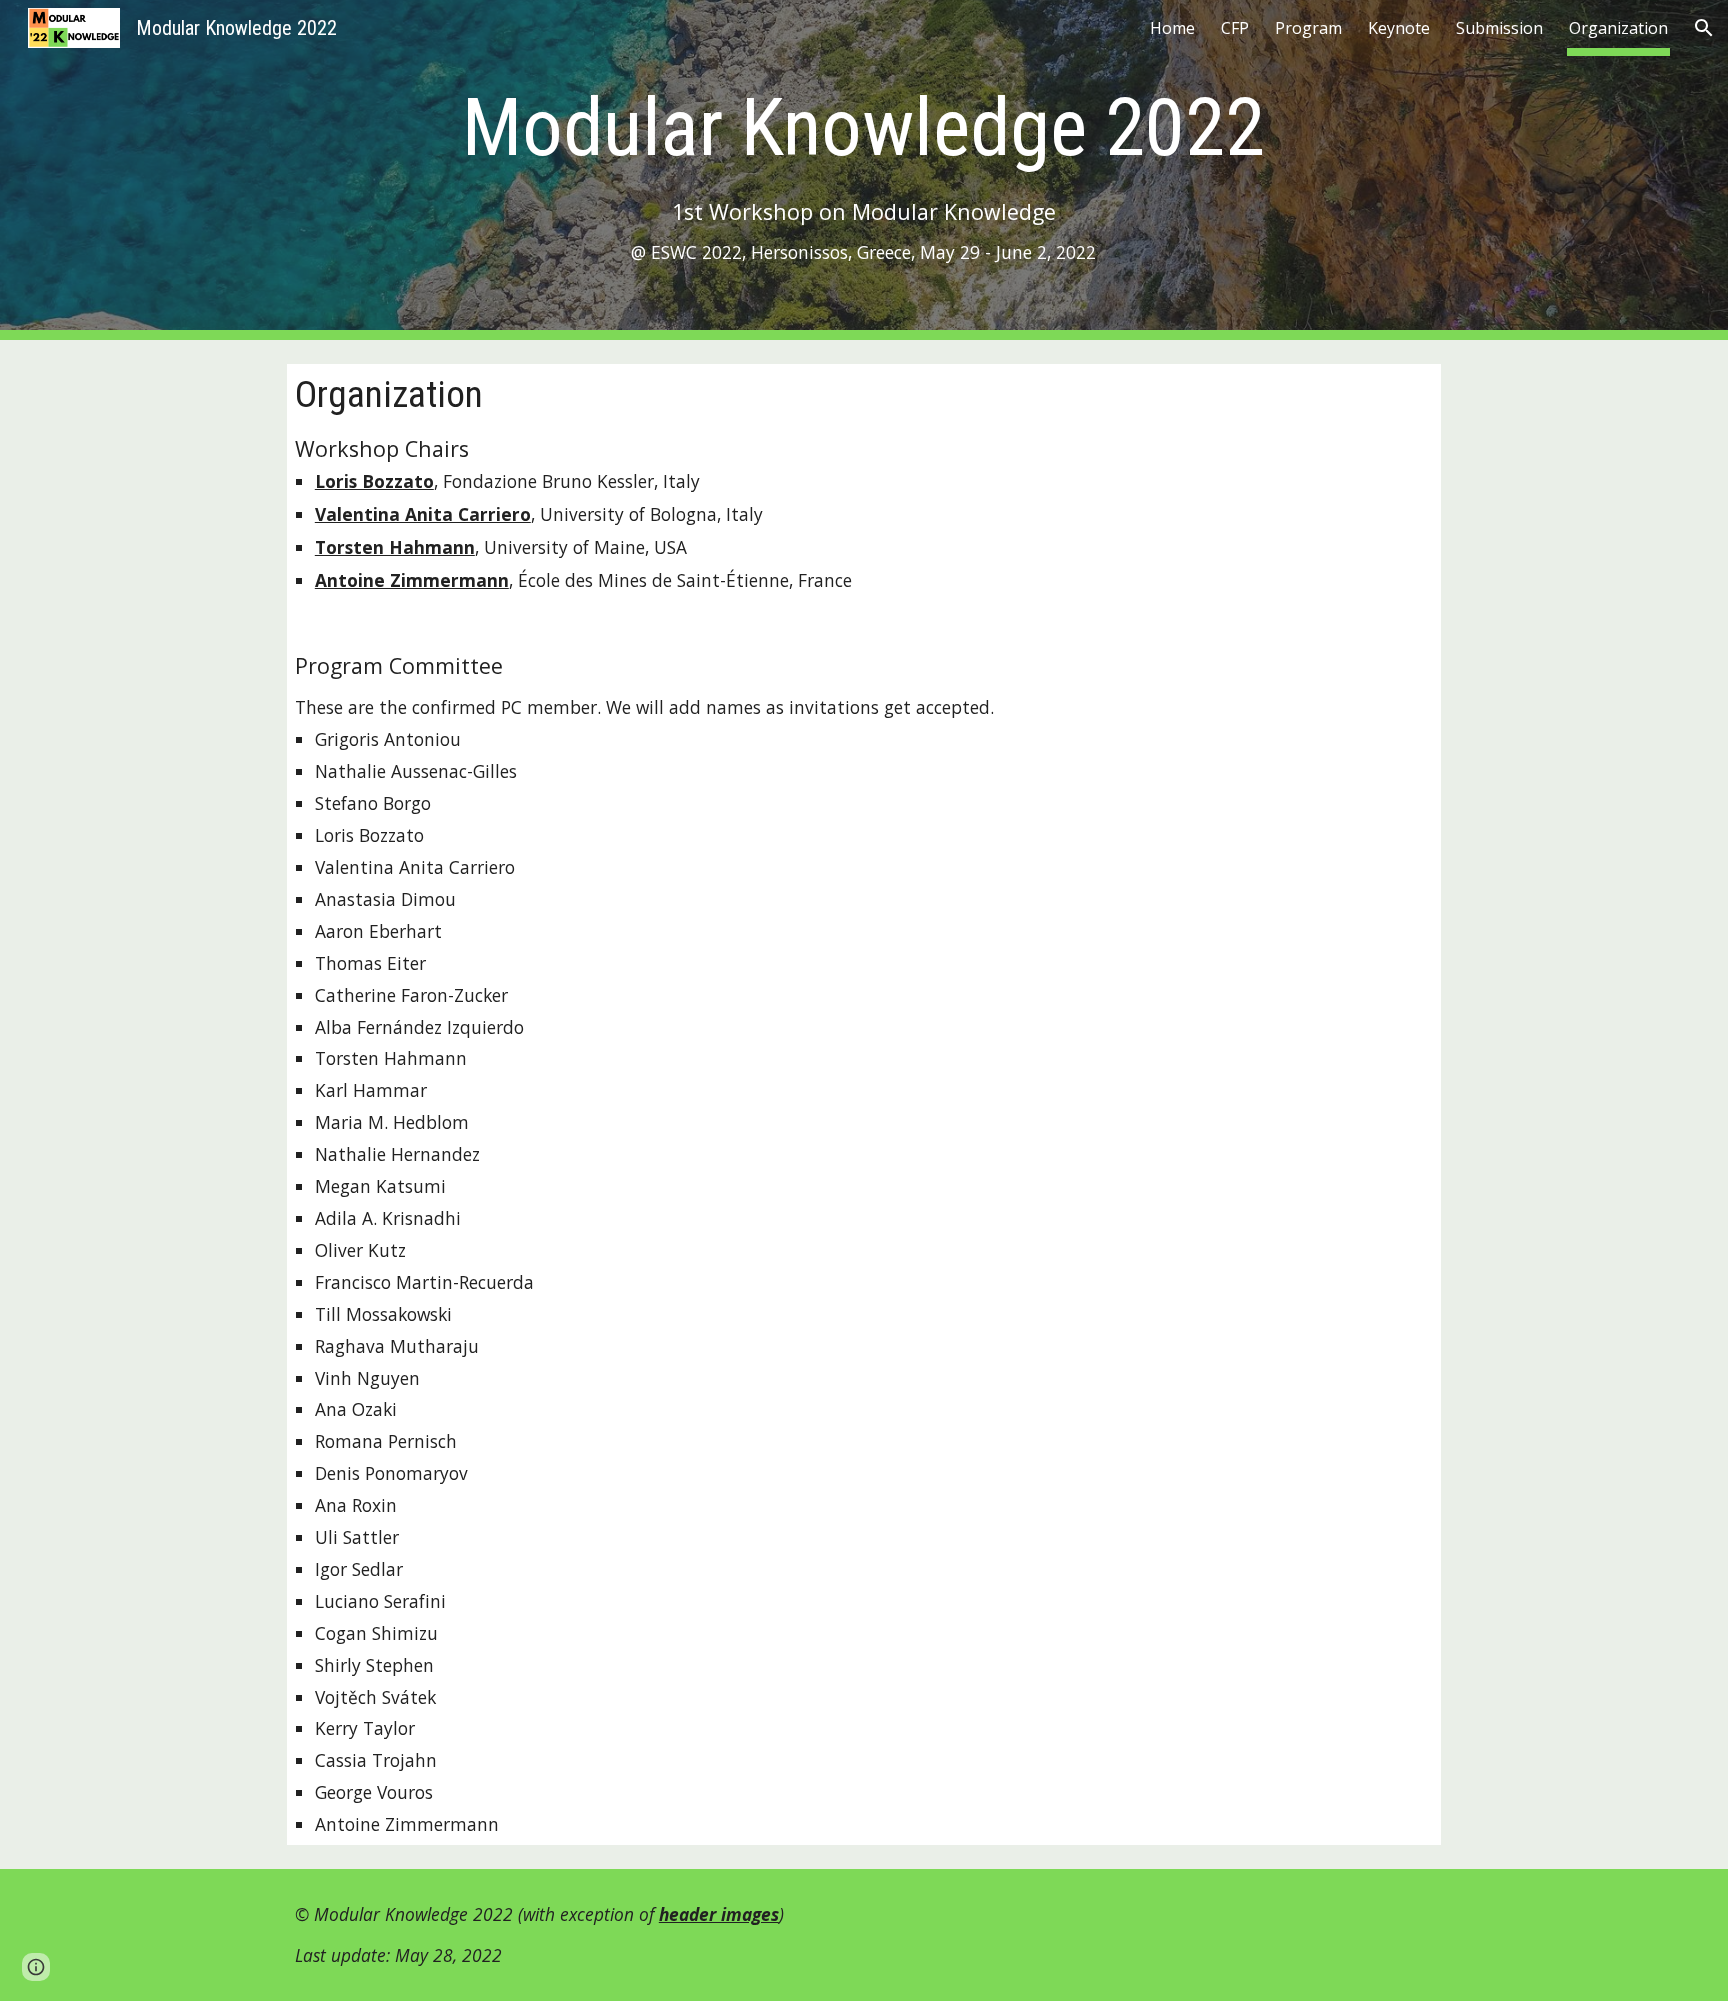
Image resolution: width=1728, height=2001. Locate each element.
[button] (1704, 28)
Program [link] (1308, 28)
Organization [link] (1618, 28)
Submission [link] (1499, 28)
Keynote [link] (1399, 28)
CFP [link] (1235, 28)
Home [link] (1172, 28)
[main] (863, 170)
